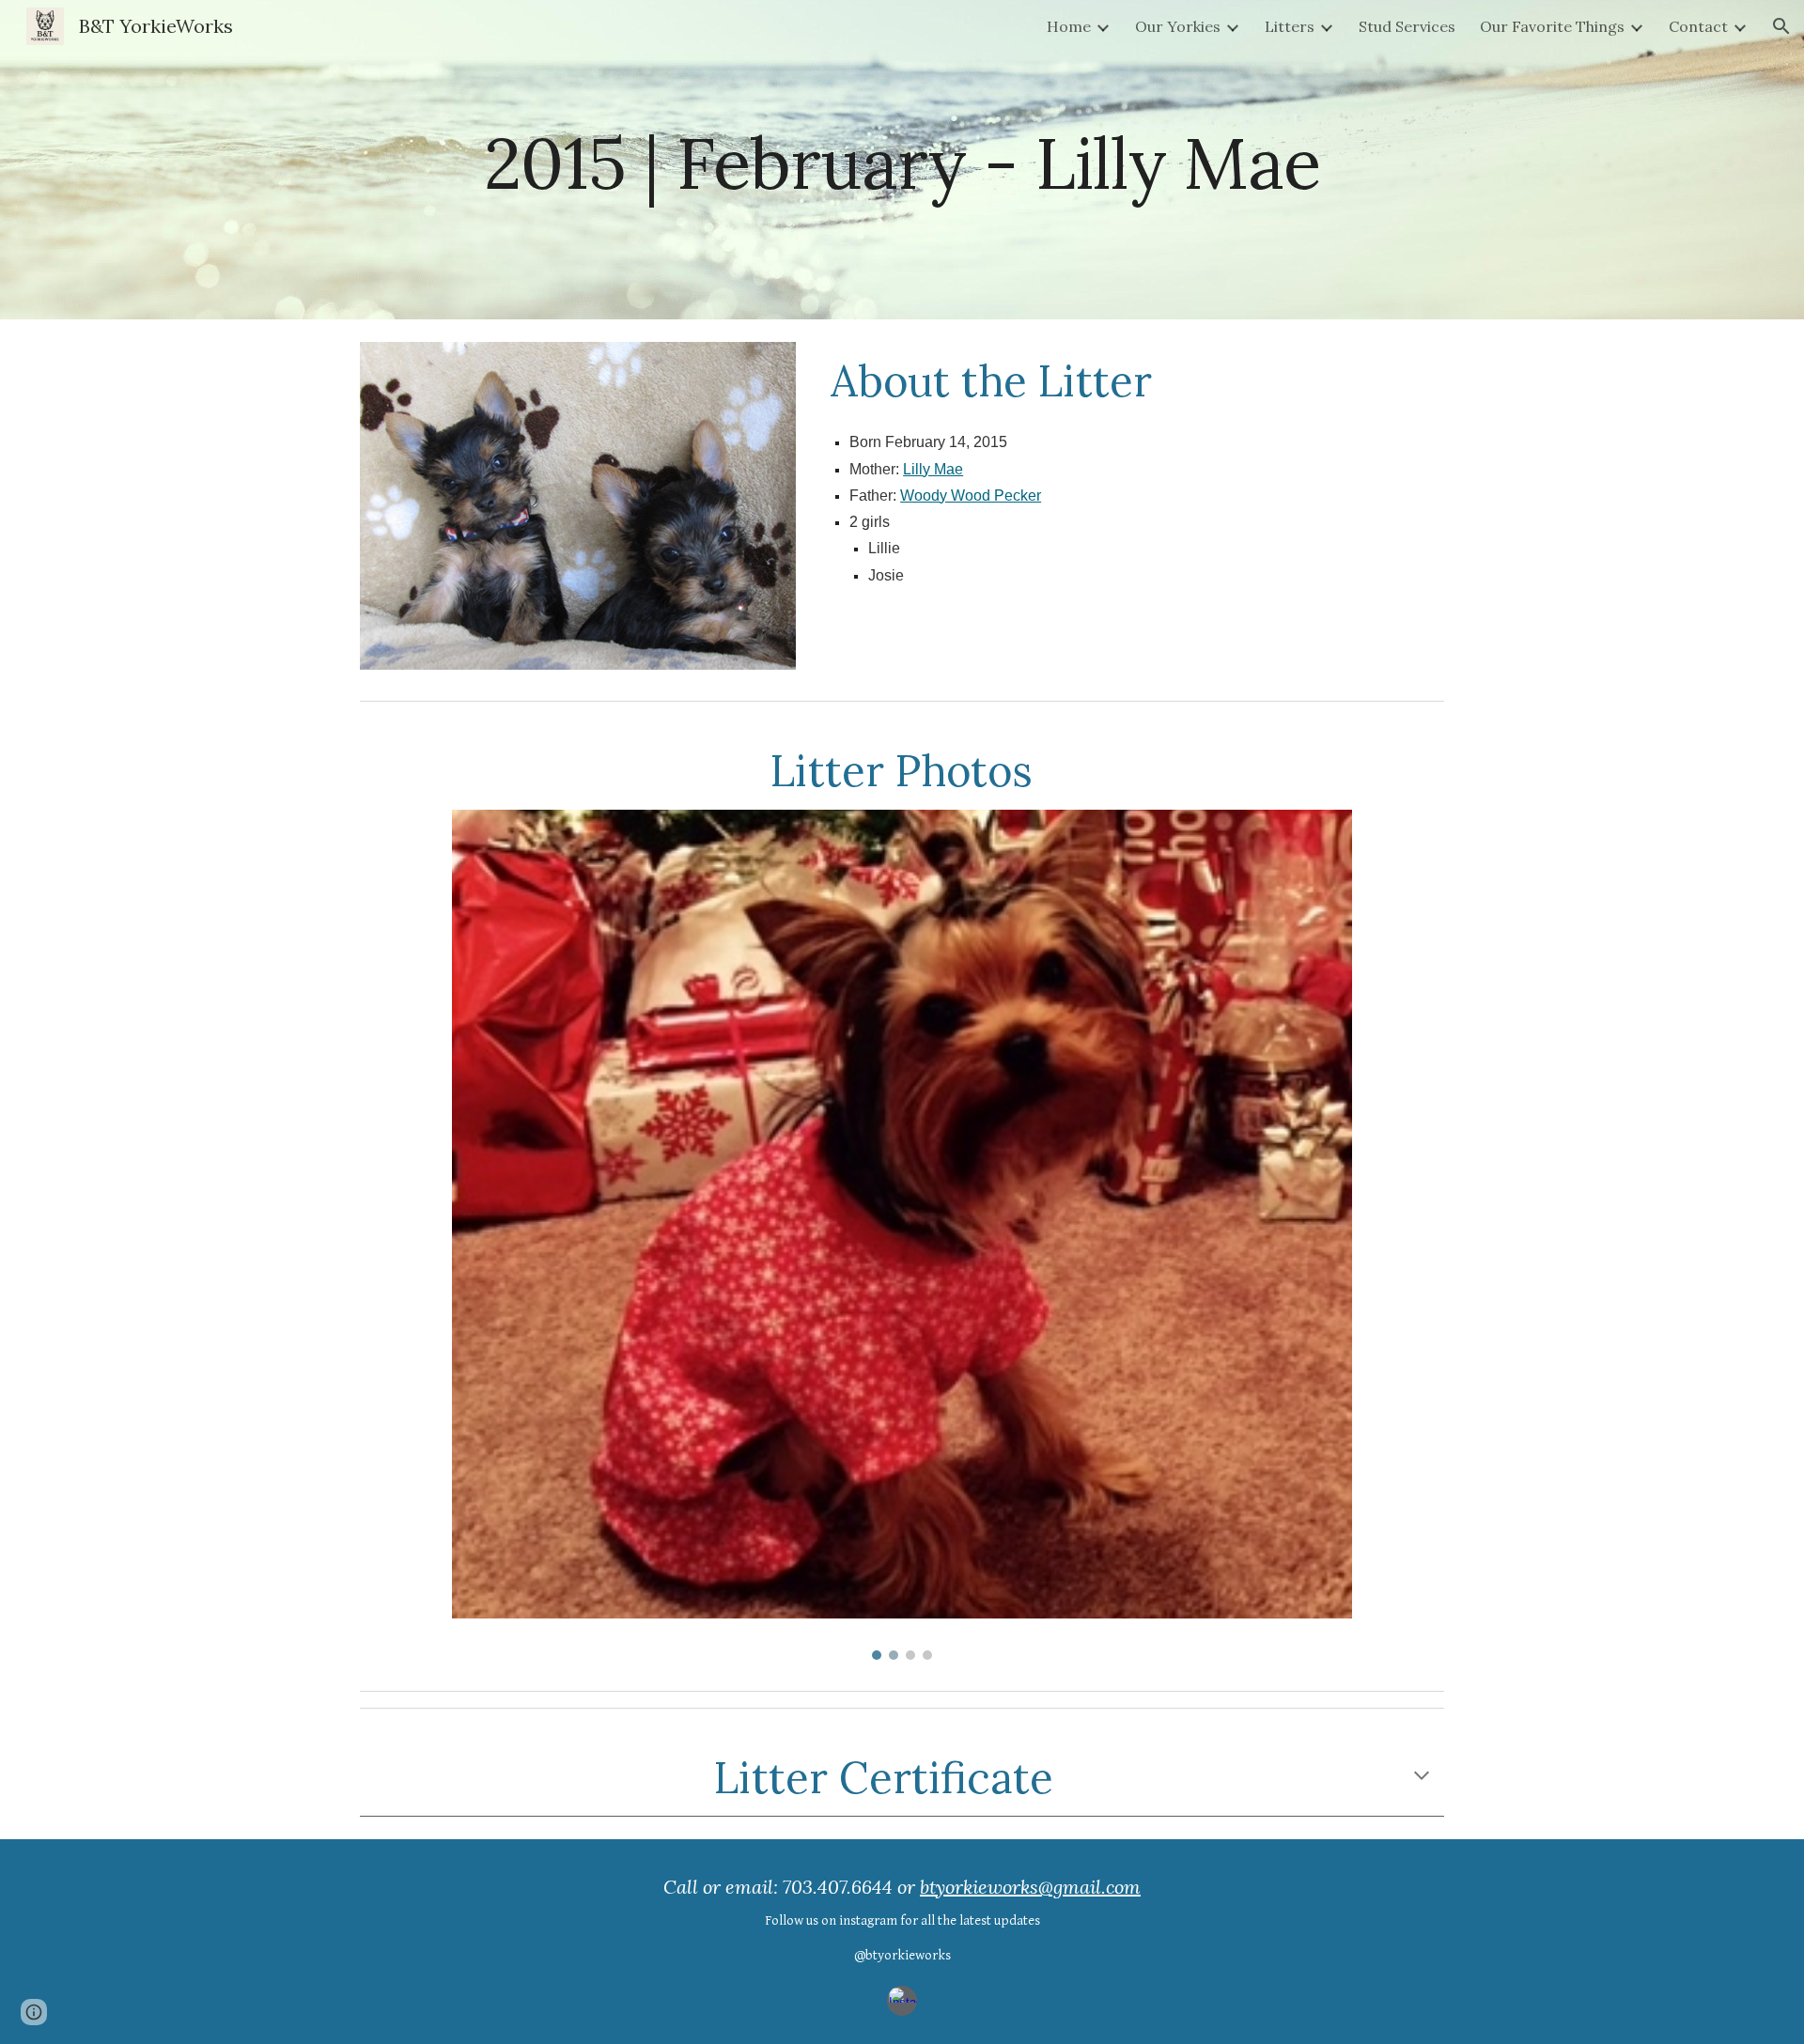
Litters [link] (1290, 26)
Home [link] (1069, 26)
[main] (902, 159)
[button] (1781, 26)
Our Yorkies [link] (1178, 26)
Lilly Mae (933, 469)
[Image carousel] (902, 1235)
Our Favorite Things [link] (1552, 26)
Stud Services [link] (1407, 26)
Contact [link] (1698, 26)
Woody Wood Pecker (971, 496)
